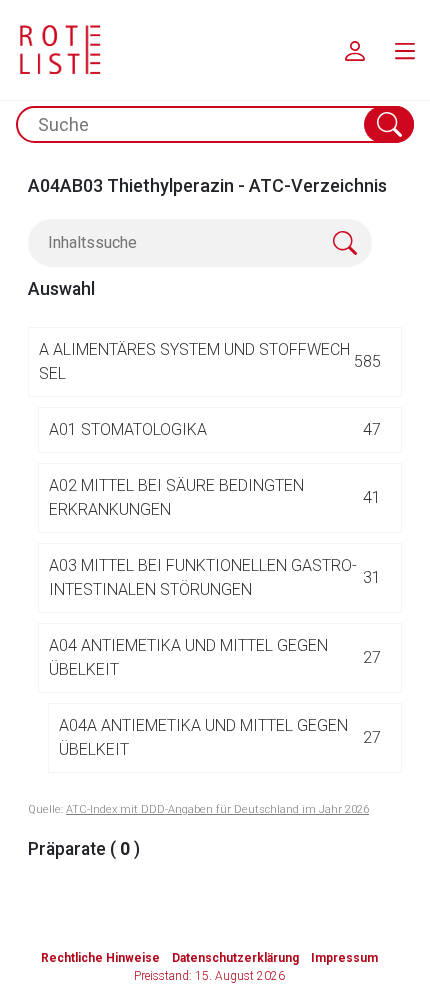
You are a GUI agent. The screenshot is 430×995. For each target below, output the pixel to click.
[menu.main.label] (405, 50)
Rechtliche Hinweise (100, 958)
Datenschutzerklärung (235, 958)
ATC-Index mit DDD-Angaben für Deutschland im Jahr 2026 (217, 809)
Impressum (344, 958)
